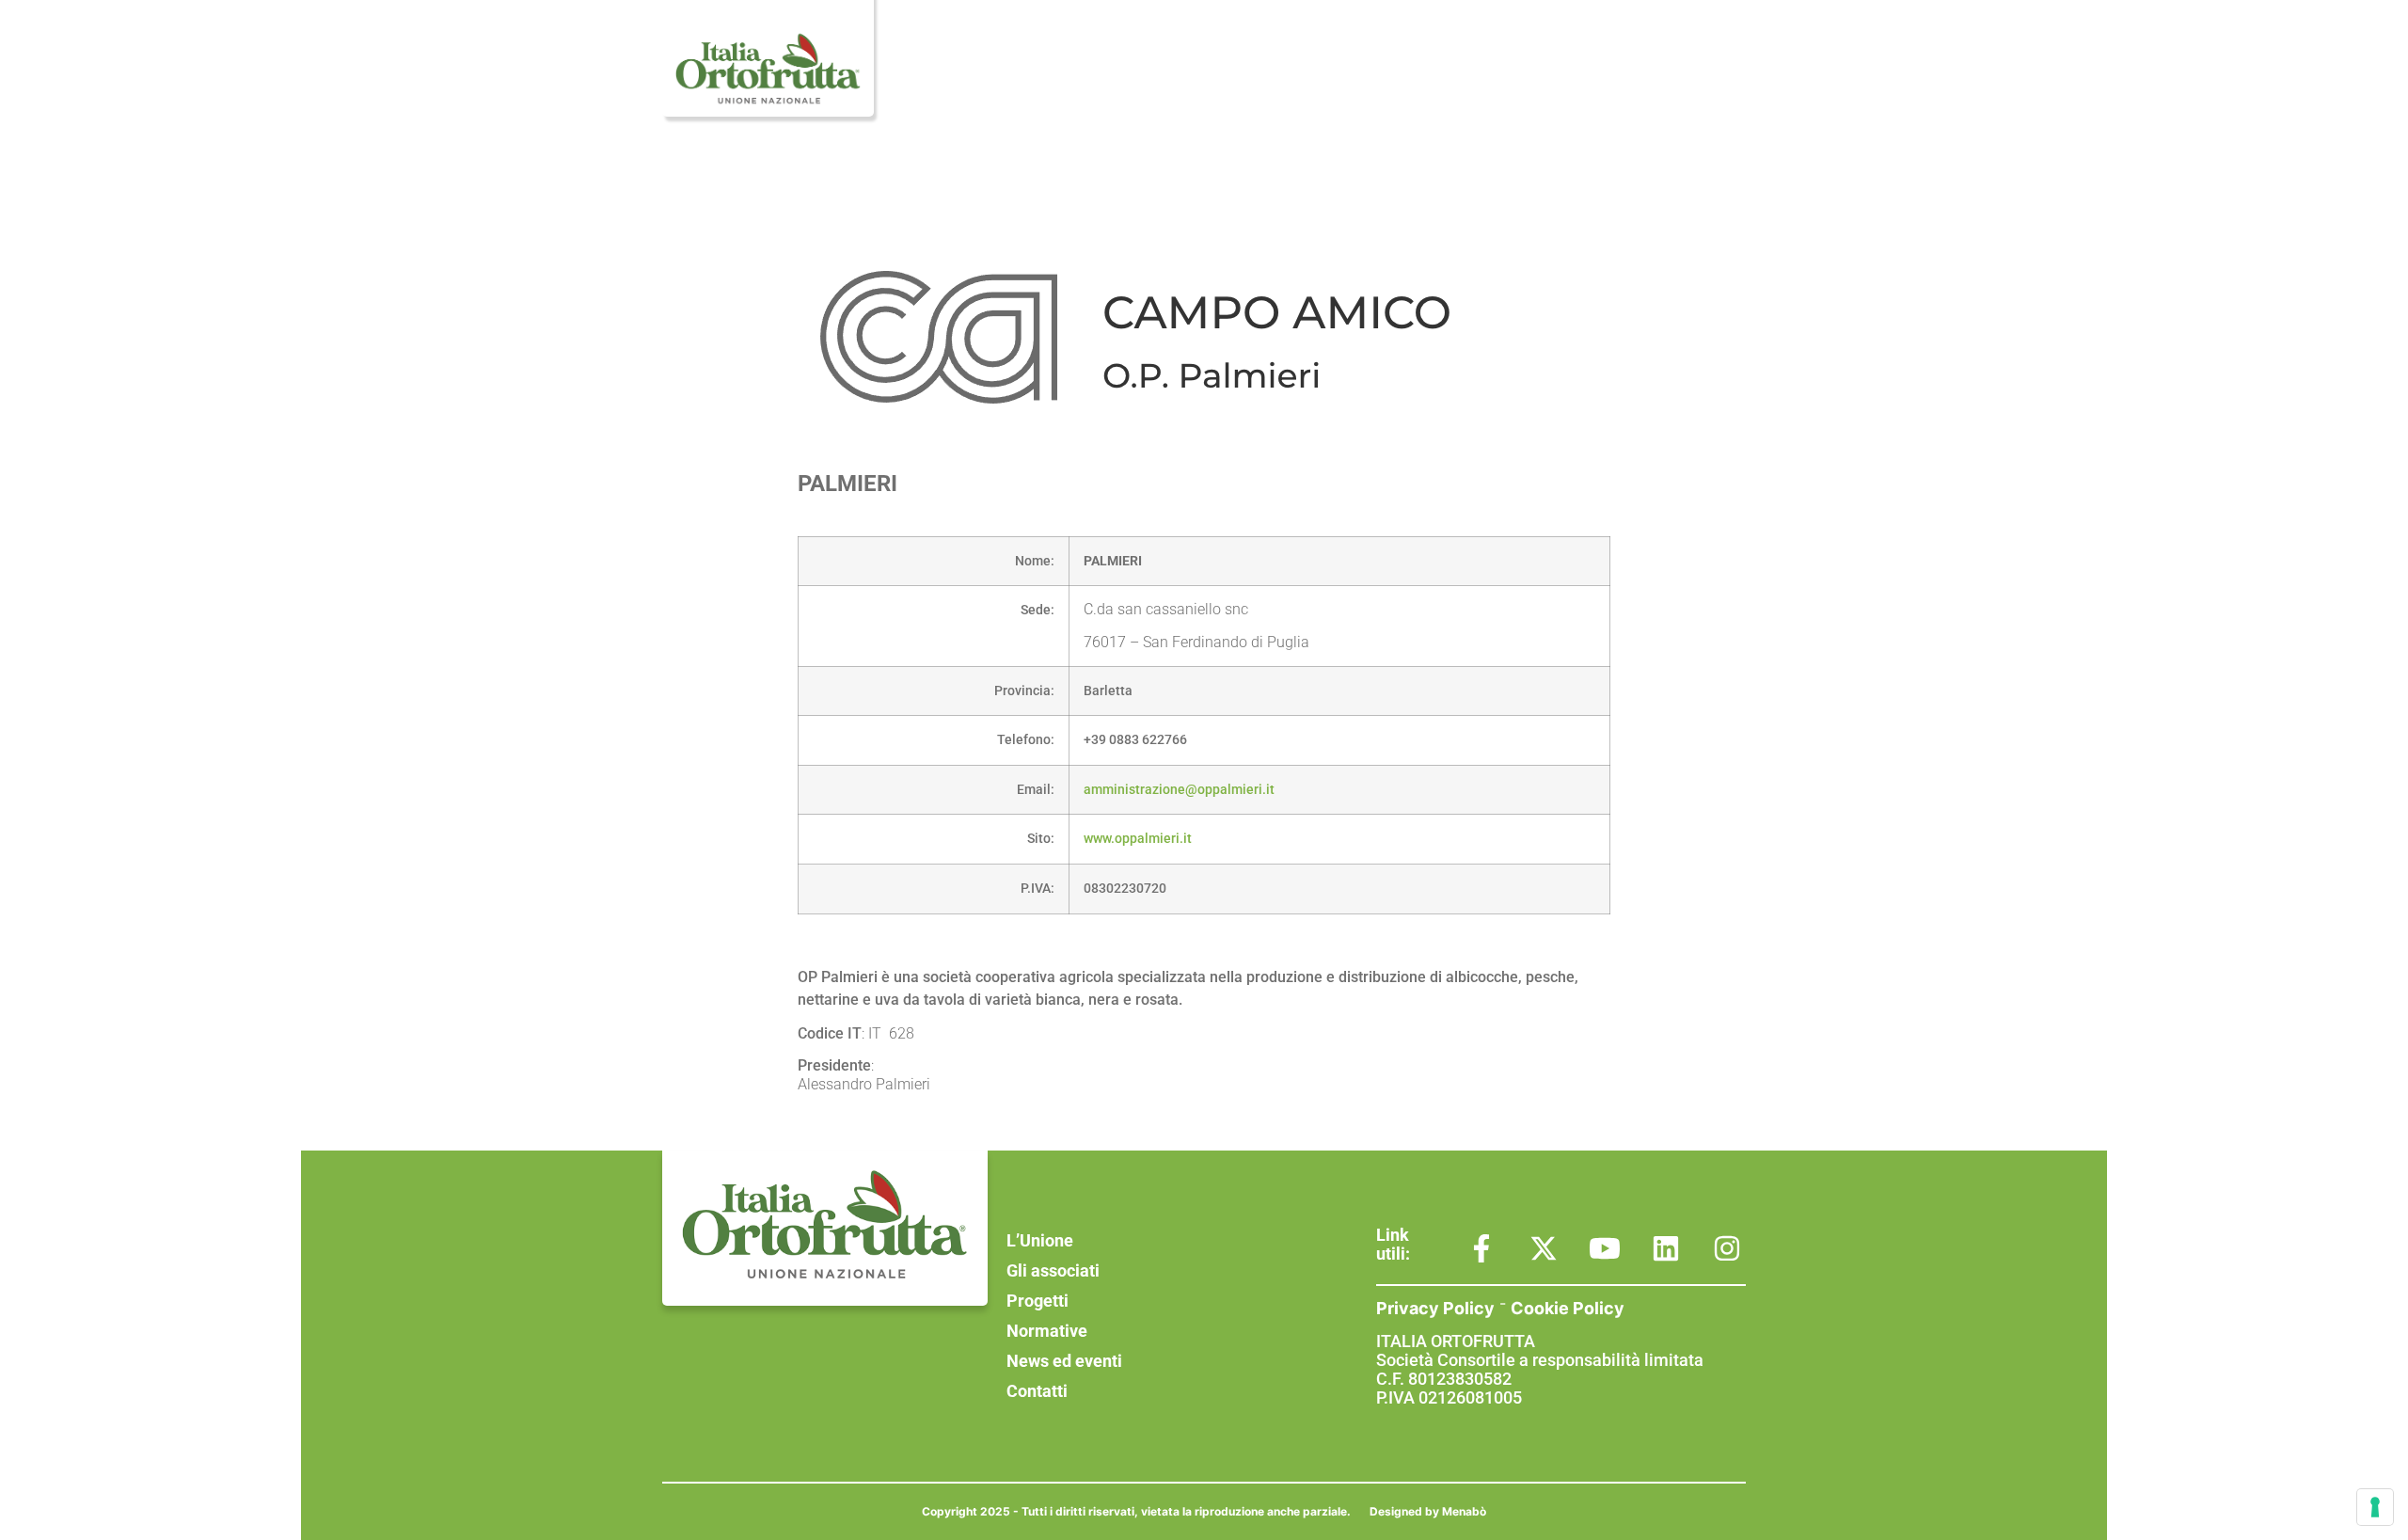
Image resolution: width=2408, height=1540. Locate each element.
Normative (1435, 54)
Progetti (1327, 54)
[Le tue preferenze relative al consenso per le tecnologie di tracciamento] (2375, 1507)
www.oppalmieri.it (1138, 839)
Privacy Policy (1435, 1308)
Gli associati (1213, 54)
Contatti (1696, 54)
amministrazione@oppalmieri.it (1179, 790)
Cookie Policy (1568, 1308)
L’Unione (1095, 54)
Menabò (1464, 1511)
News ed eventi (1570, 54)
